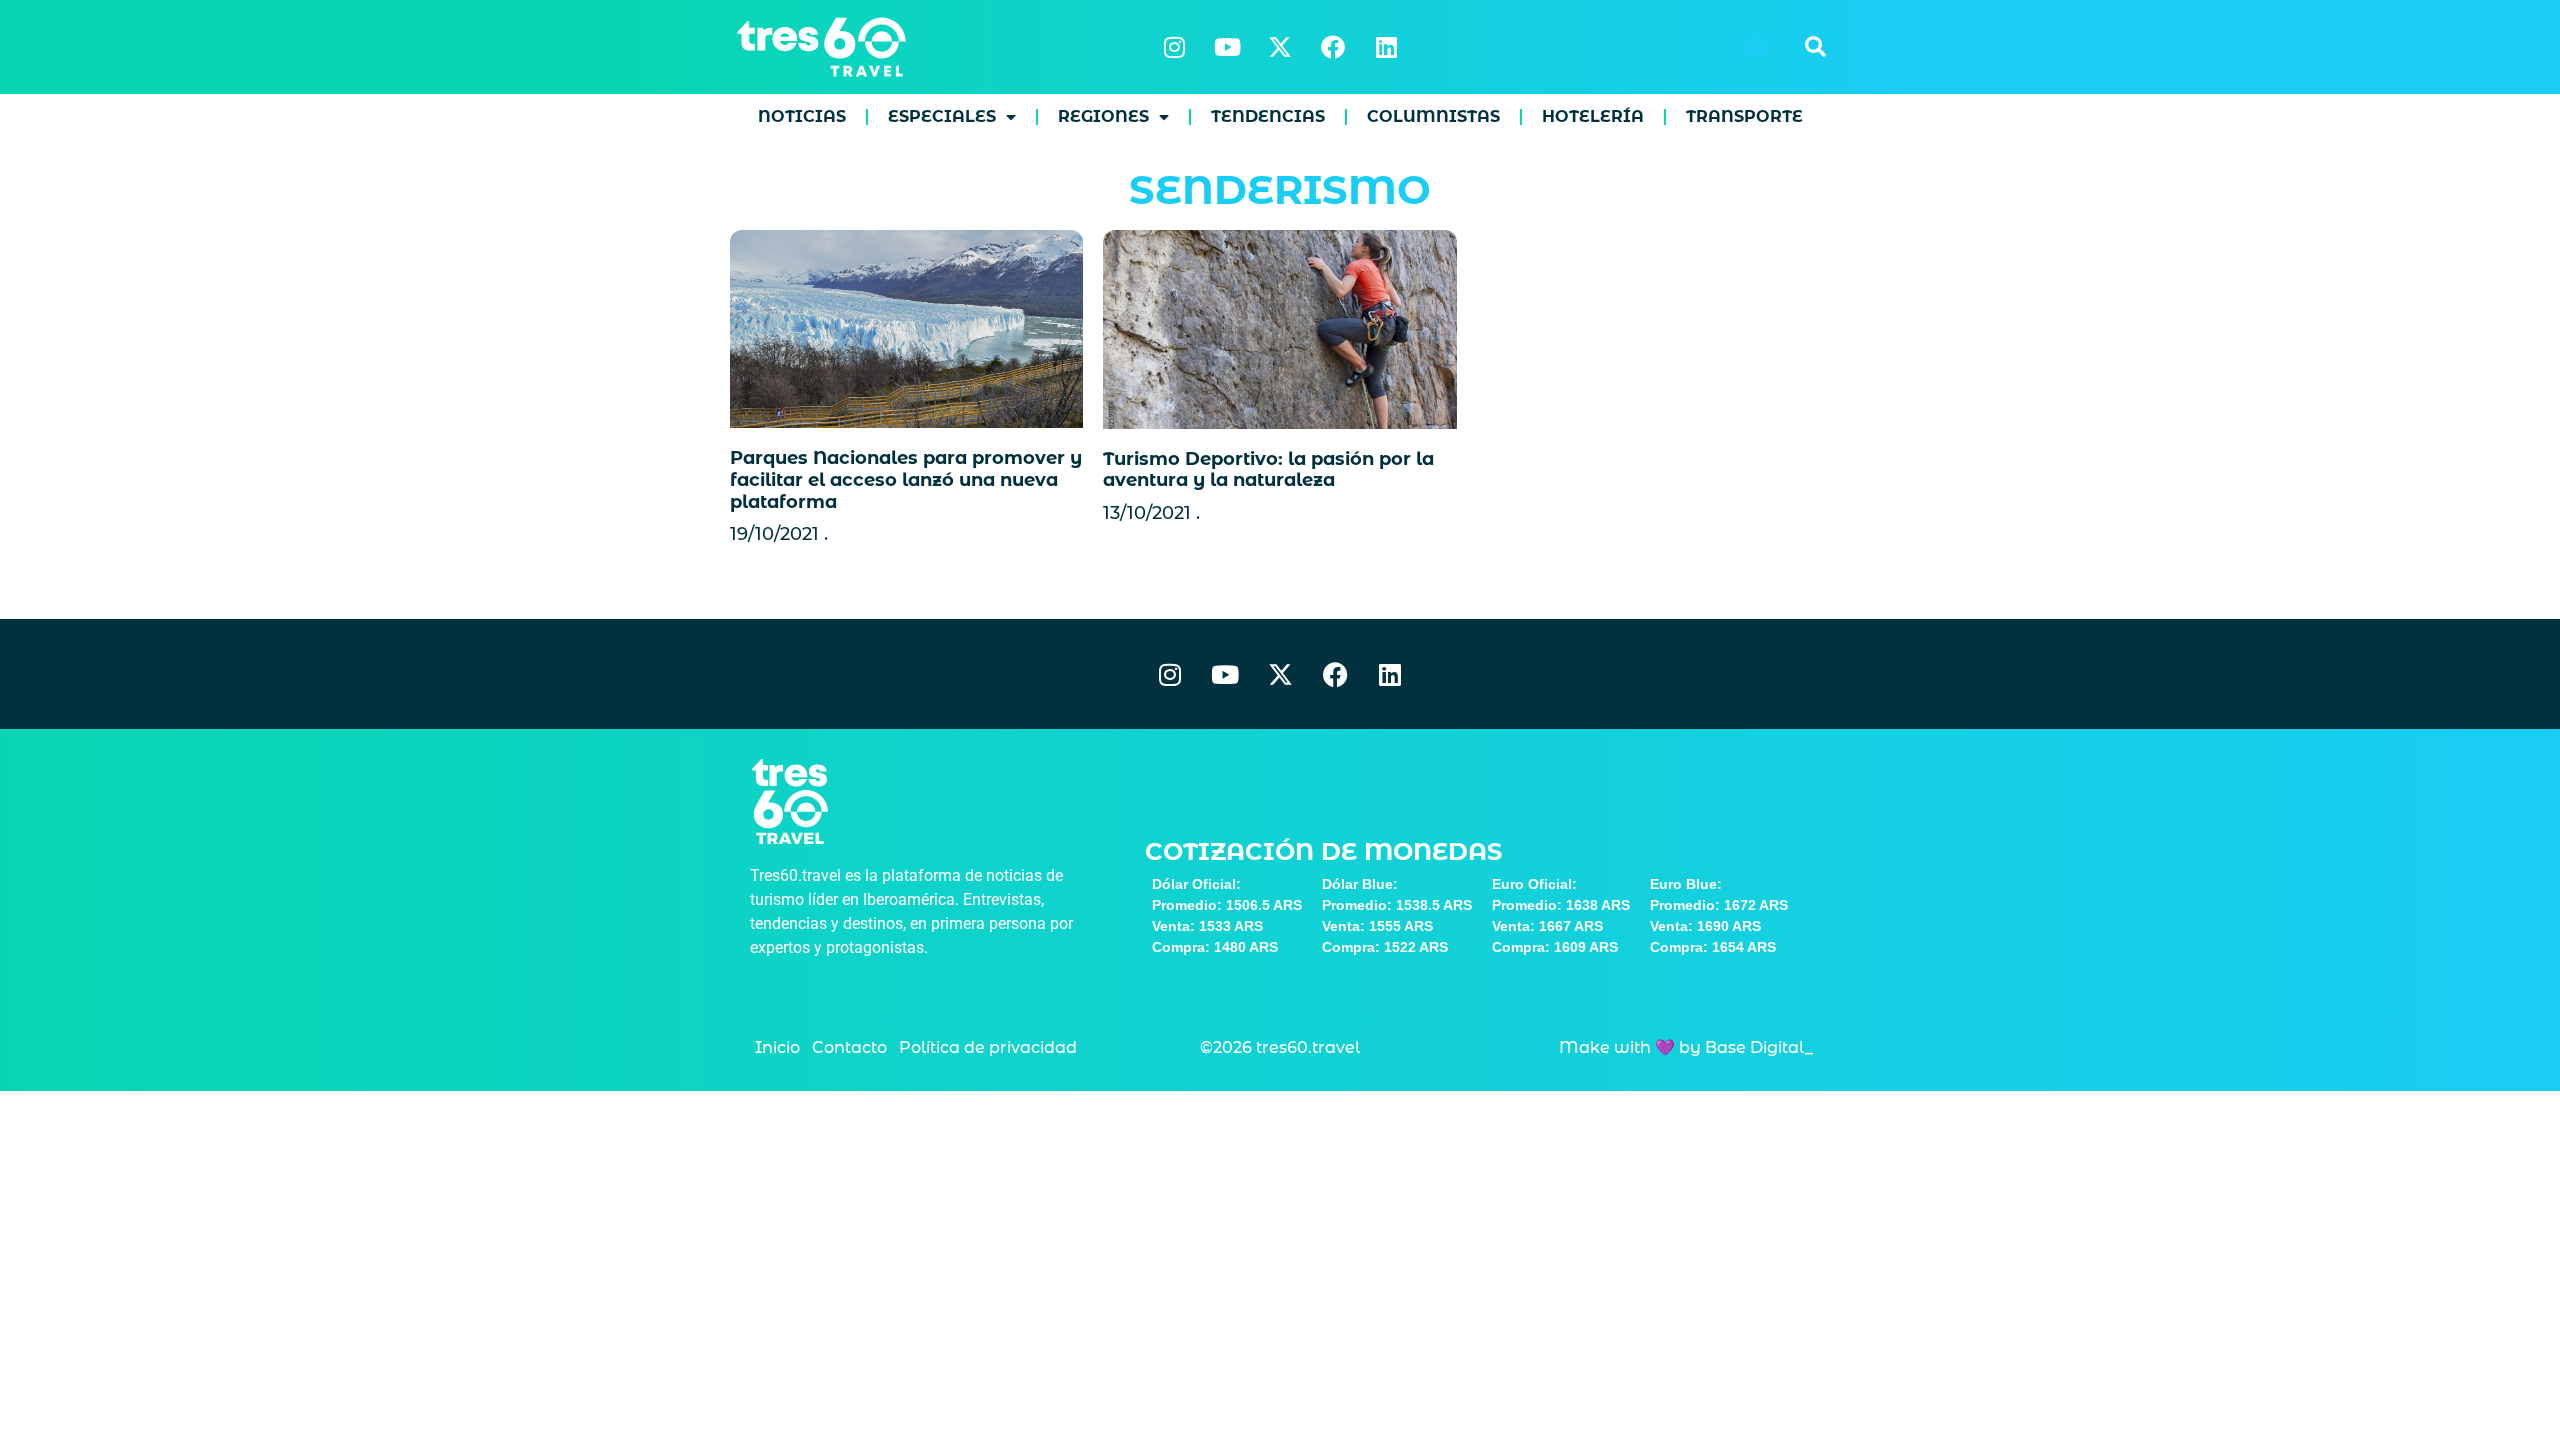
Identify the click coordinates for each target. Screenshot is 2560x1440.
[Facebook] (1333, 47)
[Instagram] (1174, 47)
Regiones (1103, 116)
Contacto (849, 1047)
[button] (1815, 47)
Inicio (777, 1047)
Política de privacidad (988, 1047)
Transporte (1744, 116)
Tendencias (1268, 116)
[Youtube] (1227, 47)
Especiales (942, 116)
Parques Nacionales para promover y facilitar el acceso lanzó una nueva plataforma (906, 479)
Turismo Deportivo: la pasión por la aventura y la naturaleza (1268, 470)
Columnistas (1433, 116)
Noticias (802, 116)
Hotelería (1593, 116)
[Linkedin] (1386, 47)
